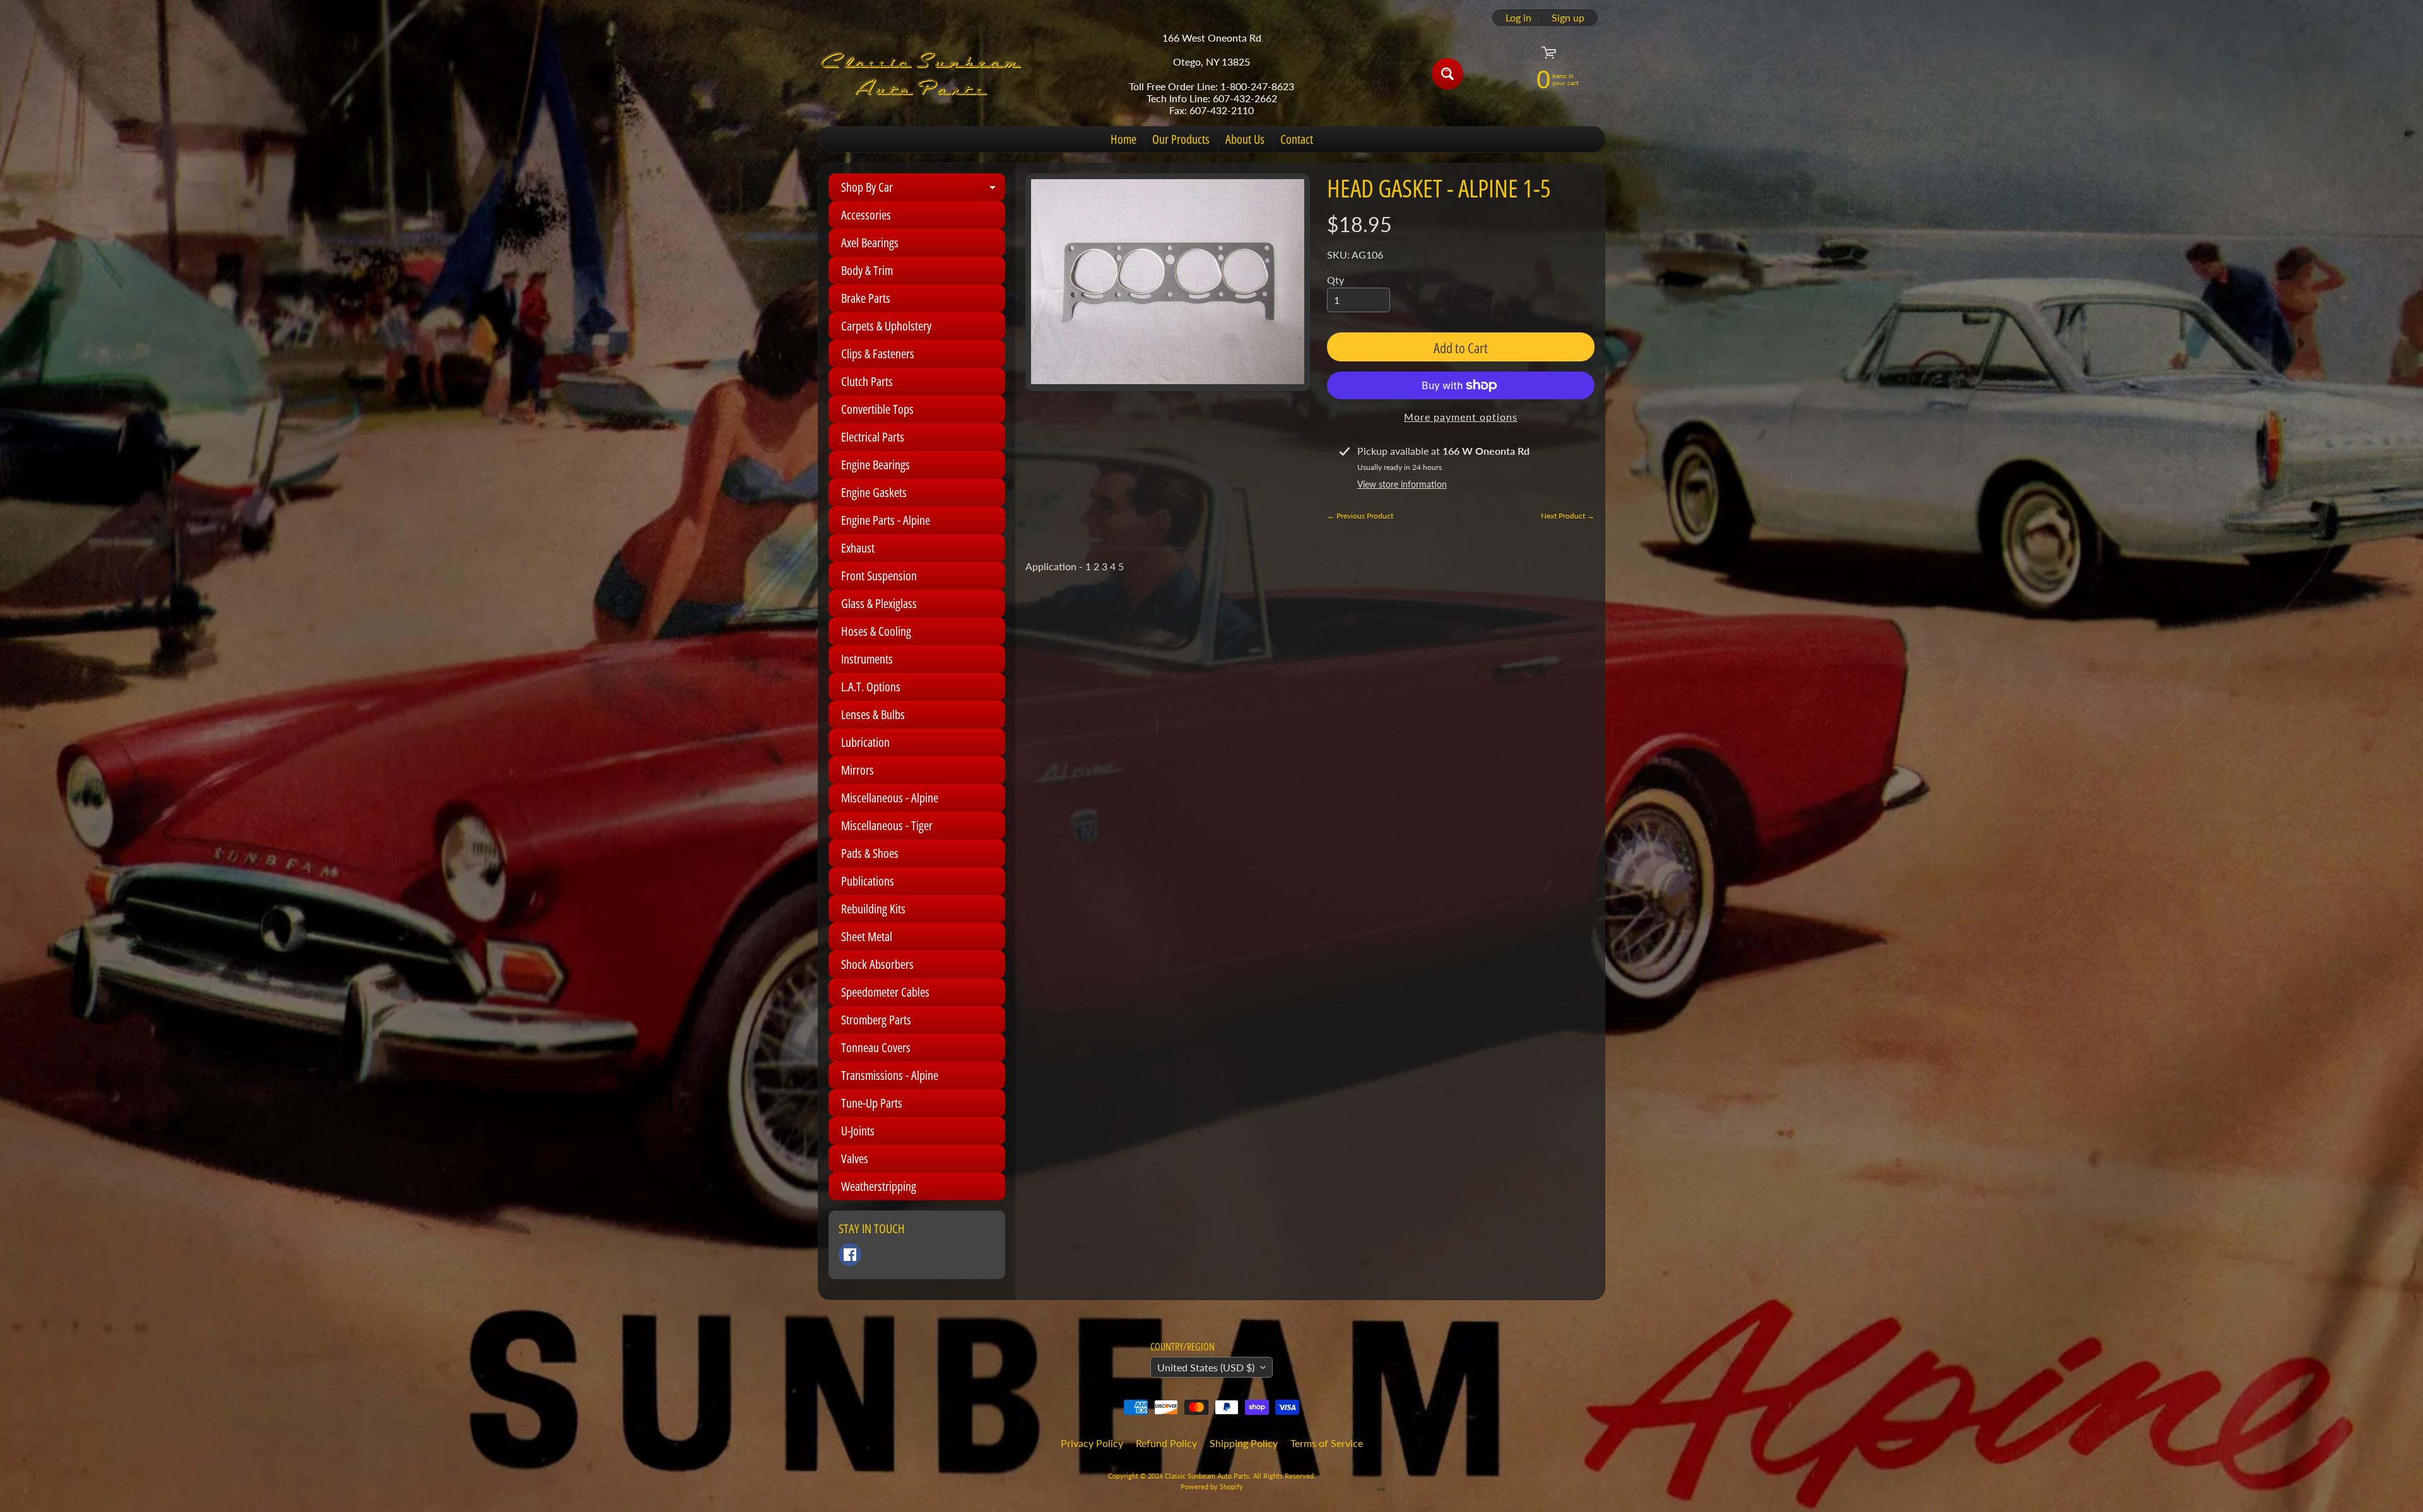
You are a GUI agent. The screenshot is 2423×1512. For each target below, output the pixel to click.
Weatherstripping (879, 1186)
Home (1123, 139)
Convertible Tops (877, 409)
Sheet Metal (867, 936)
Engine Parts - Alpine (886, 520)
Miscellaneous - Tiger (887, 825)
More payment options (1461, 417)
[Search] (1447, 74)
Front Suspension (879, 576)
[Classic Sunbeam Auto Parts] (922, 74)
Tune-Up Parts (872, 1103)
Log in (1518, 18)
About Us (1245, 139)
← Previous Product (1360, 516)
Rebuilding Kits (873, 909)
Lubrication (865, 742)
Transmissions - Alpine (890, 1075)
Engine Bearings (875, 465)
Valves (855, 1158)
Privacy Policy (1092, 1443)
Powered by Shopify (1212, 1486)
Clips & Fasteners (878, 354)
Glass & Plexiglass (879, 603)
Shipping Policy (1244, 1443)
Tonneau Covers (876, 1047)
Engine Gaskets (874, 492)
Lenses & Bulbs (873, 714)
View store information (1402, 484)
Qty (1335, 280)
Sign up (1568, 18)
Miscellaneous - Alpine (890, 798)
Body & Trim (867, 270)
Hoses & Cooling (876, 631)
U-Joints (858, 1131)
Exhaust (858, 548)
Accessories (866, 215)
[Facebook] (850, 1255)
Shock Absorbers (877, 964)
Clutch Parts (867, 381)
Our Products (1181, 139)
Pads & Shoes (870, 853)
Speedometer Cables (885, 992)
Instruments (867, 659)
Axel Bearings (870, 243)
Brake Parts (866, 298)
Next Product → (1568, 516)
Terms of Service (1327, 1443)
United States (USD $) (1206, 1367)
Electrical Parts (873, 437)
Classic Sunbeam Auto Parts (1207, 1476)
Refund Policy (1166, 1443)
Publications (868, 881)
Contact (1297, 139)
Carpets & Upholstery (886, 326)
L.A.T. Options (871, 687)
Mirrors (858, 770)
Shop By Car (923, 190)
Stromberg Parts (876, 1020)
